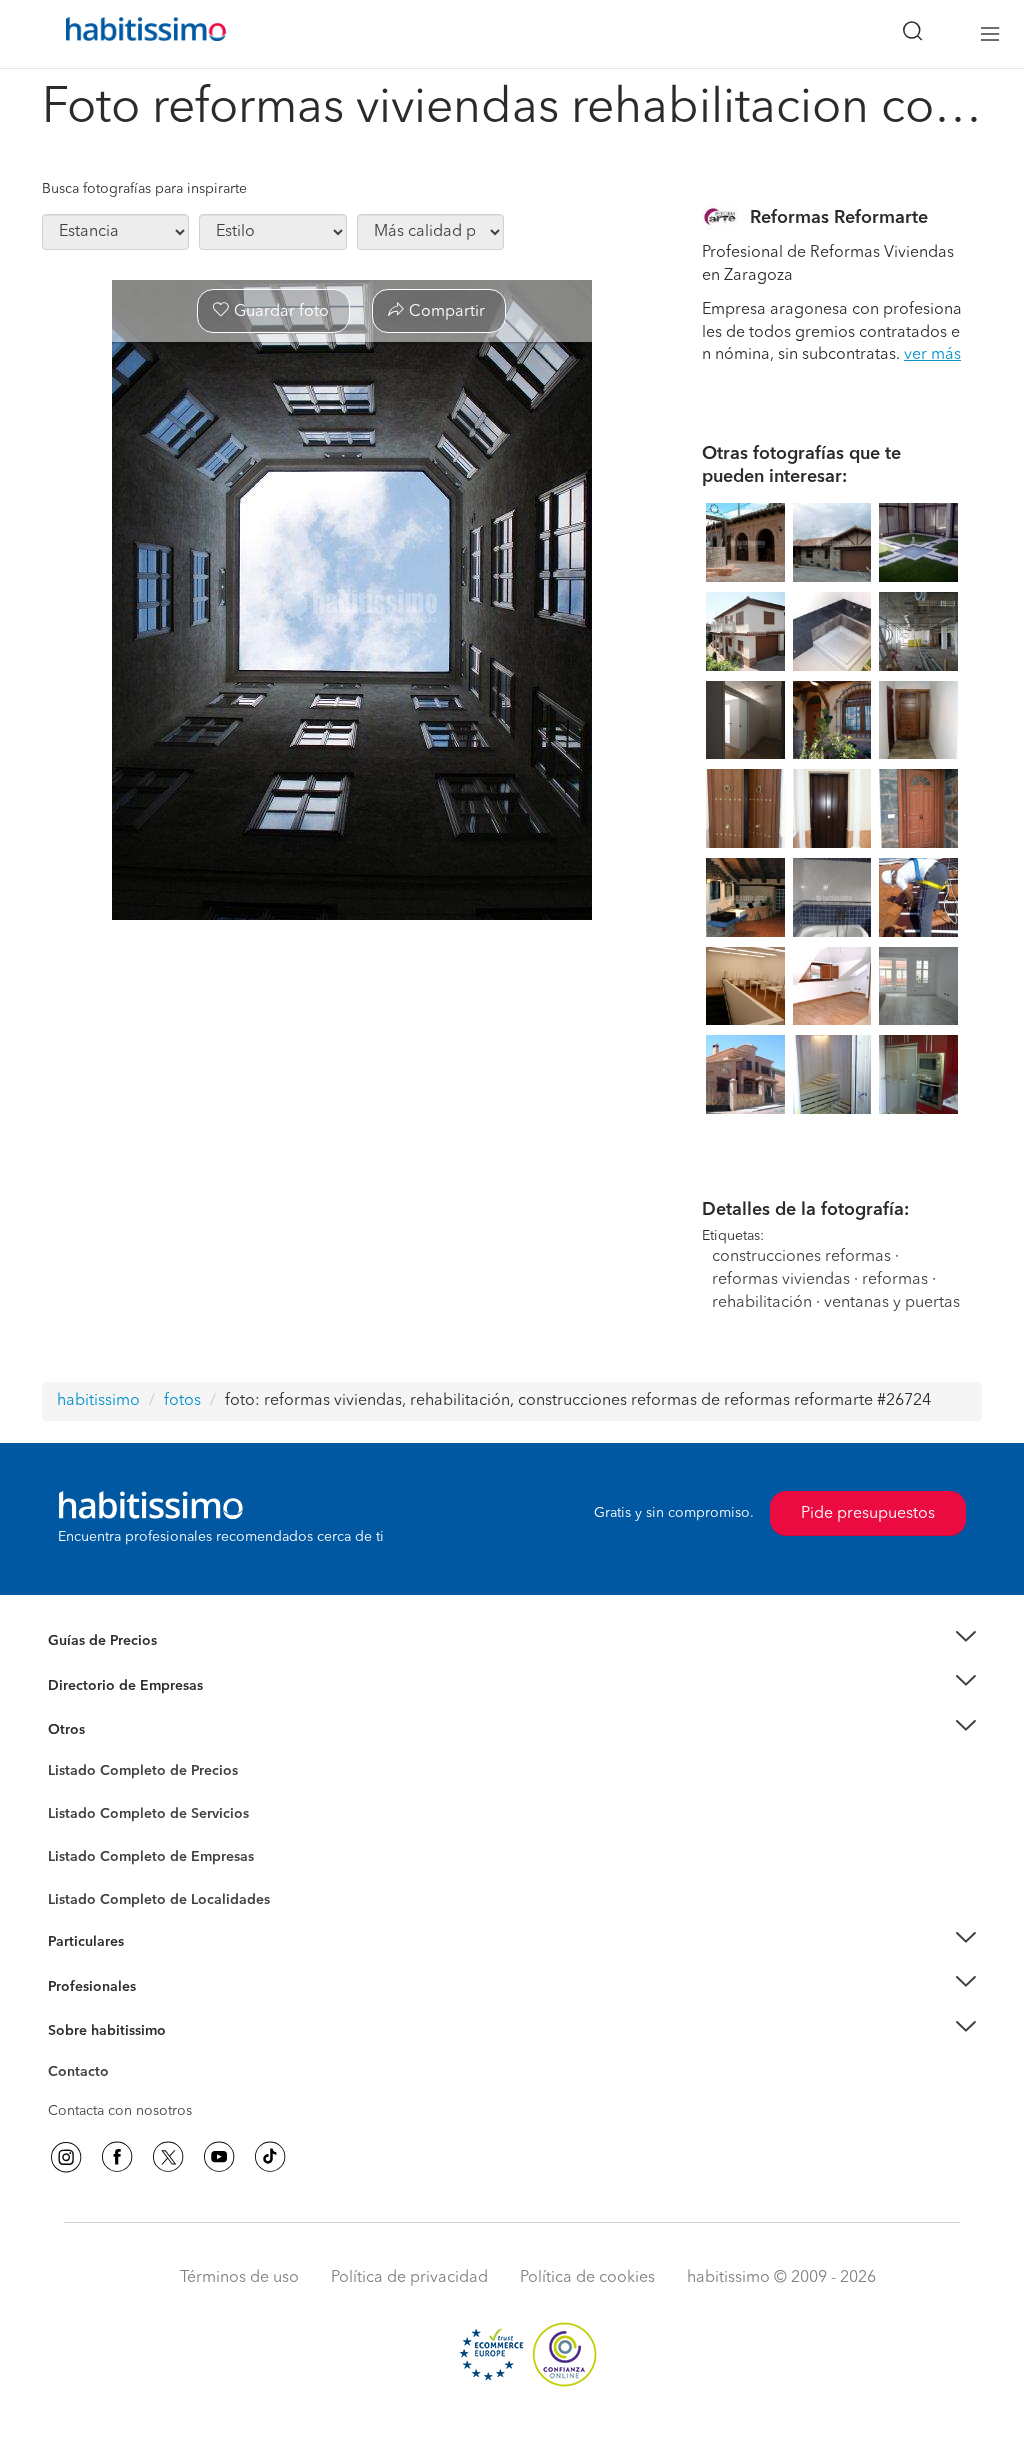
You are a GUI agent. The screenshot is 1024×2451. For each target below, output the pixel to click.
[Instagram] (66, 2157)
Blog (63, 1754)
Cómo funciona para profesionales (159, 2011)
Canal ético (84, 2075)
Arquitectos (85, 1890)
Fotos (65, 1794)
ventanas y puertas (892, 1303)
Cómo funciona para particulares (152, 1966)
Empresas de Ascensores (127, 1710)
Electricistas (85, 1850)
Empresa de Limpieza (116, 1730)
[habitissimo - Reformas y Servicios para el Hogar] (139, 34)
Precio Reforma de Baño (125, 1665)
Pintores (74, 1830)
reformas (895, 1280)
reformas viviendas (781, 1280)
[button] (512, 1641)
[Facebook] (117, 2157)
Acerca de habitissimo (119, 2055)
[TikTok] (270, 2157)
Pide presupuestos (868, 1514)
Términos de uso (239, 2278)
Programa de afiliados (118, 2095)
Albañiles (78, 1870)
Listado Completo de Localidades (159, 1900)
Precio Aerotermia (106, 1685)
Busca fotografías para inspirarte (144, 189)
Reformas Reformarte (839, 218)
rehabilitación (762, 1303)
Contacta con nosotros (120, 2111)
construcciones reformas (801, 1257)
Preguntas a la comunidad (130, 1774)
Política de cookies (587, 2278)
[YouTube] (219, 2157)
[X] (168, 2157)
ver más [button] (932, 355)
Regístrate (79, 1986)
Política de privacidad (409, 2278)
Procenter (78, 1814)
